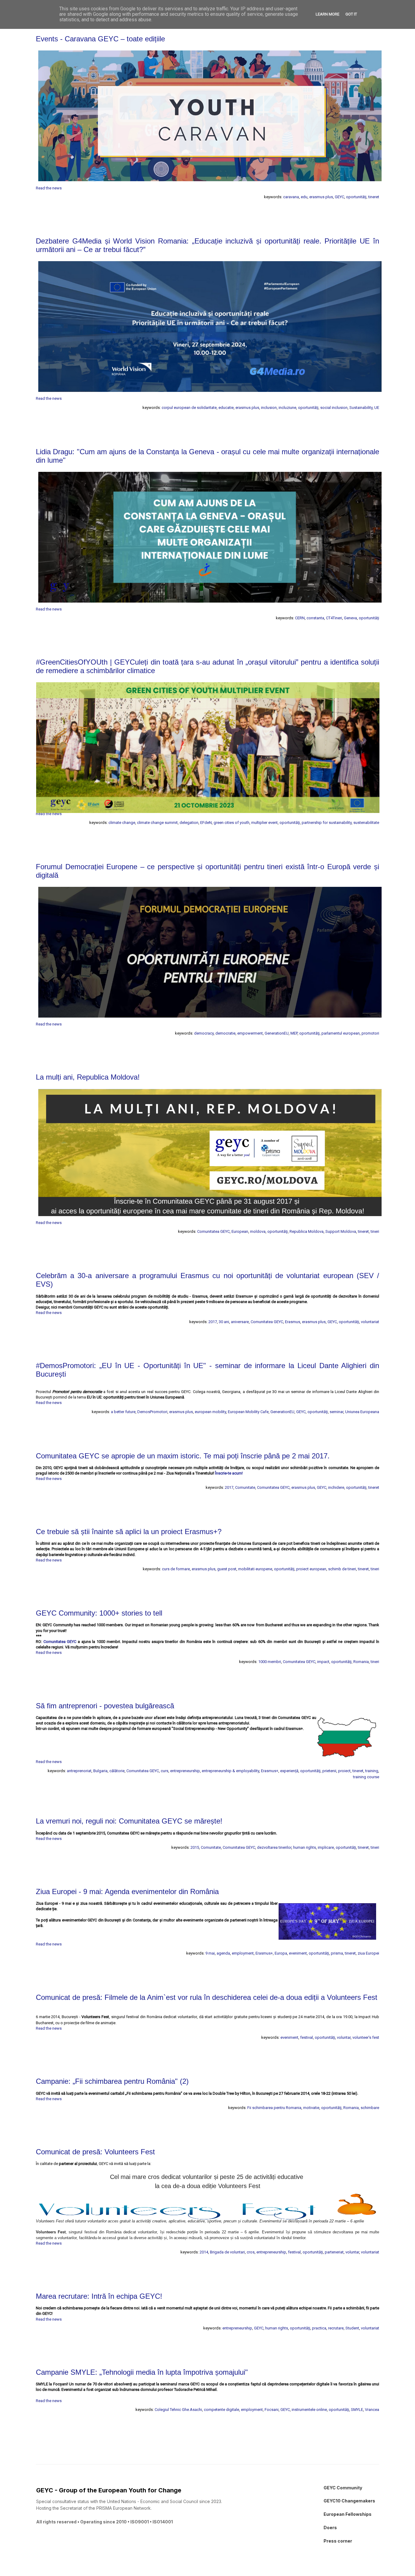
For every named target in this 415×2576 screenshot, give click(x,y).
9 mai (210, 1953)
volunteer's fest (366, 2037)
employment (243, 1953)
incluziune (287, 408)
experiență (289, 1771)
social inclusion (334, 408)
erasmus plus (321, 197)
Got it (351, 14)
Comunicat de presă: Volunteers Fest (95, 2152)
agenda (223, 1953)
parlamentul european (341, 1033)
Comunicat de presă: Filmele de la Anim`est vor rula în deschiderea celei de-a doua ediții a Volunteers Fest (207, 1997)
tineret (374, 197)
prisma (337, 1953)
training (372, 1771)
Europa (281, 1953)
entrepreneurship (185, 1771)
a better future (123, 1412)
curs (165, 1771)
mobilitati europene (255, 1569)
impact (323, 1662)
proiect (344, 1771)
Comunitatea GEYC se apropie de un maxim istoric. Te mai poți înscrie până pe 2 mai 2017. (183, 1456)
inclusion (269, 408)
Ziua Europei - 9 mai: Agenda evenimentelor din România (127, 1891)
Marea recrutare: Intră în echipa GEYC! (99, 2296)
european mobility (210, 1412)
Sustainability (361, 408)
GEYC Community (343, 2488)
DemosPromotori (152, 1412)
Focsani (272, 2410)
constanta (315, 618)
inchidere (336, 1487)
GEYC (340, 197)
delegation (189, 823)
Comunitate (245, 1487)
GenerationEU (277, 1033)
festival (307, 2037)
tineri (375, 1231)
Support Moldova (341, 1231)
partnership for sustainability (327, 823)
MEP (294, 1033)
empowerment (250, 1033)
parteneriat (334, 2252)
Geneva (350, 618)
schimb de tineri (342, 1569)
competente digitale (221, 2410)
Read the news (49, 188)
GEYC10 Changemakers (349, 2501)
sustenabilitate (366, 823)
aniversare (240, 1322)
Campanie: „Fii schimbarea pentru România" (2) (112, 2081)
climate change (122, 823)
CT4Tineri (334, 618)
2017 (213, 1322)
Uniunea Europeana (362, 1412)
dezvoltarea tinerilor (274, 1847)
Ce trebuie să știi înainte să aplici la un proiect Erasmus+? (129, 1532)
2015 (195, 1847)
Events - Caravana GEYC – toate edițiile (100, 39)
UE (377, 408)
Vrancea (372, 2410)
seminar (336, 1412)
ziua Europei (368, 1953)
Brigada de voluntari (227, 2252)
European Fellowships (348, 2514)
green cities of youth (232, 823)
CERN (300, 618)
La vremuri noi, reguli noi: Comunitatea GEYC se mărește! (129, 1821)
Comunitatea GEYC (213, 1231)
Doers (330, 2528)
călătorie (117, 1771)
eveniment (298, 1953)
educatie (226, 408)
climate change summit (157, 823)
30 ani (224, 1322)
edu (304, 197)
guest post (227, 1569)
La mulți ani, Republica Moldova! (88, 1077)
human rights (305, 1847)
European (240, 1231)
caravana (291, 197)
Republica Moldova (307, 1231)
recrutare (336, 2328)
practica (319, 2328)
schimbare (370, 2108)
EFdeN (206, 823)
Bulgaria (100, 1771)
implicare (326, 1847)
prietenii (329, 1771)
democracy (204, 1033)
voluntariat (370, 1322)
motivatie (311, 2108)
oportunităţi (356, 197)
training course (366, 1777)
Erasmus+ (270, 1771)
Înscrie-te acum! (229, 1473)
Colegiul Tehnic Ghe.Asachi (178, 2410)
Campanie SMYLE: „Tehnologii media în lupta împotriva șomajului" (142, 2372)
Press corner (338, 2541)
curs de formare (176, 1569)
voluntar (344, 2037)
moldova (258, 1231)
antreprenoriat (79, 1771)
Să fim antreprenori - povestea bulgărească (105, 1706)
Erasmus (293, 1322)
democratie (225, 1033)
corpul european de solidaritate (189, 408)
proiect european (311, 1569)
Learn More (328, 14)
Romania (361, 1662)
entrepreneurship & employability (230, 1771)
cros (251, 2252)
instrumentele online (309, 2410)
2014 (204, 2252)
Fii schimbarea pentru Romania (274, 2108)
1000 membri (270, 1662)
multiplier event (264, 823)
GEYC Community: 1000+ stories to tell (99, 1613)
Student (352, 2328)
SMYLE (357, 2410)
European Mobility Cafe (248, 1412)
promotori (370, 1033)
